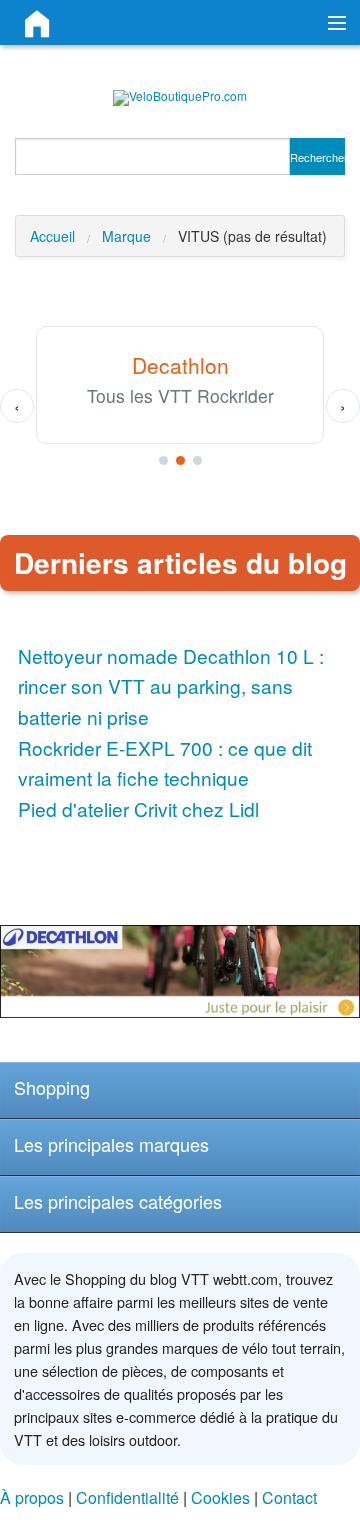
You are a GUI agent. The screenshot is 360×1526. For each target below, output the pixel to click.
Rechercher (317, 157)
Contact (289, 1497)
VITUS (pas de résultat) (252, 236)
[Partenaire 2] (180, 460)
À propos (32, 1497)
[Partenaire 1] (163, 460)
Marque (126, 236)
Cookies (220, 1497)
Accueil (52, 236)
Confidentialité (127, 1497)
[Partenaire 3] (197, 460)
